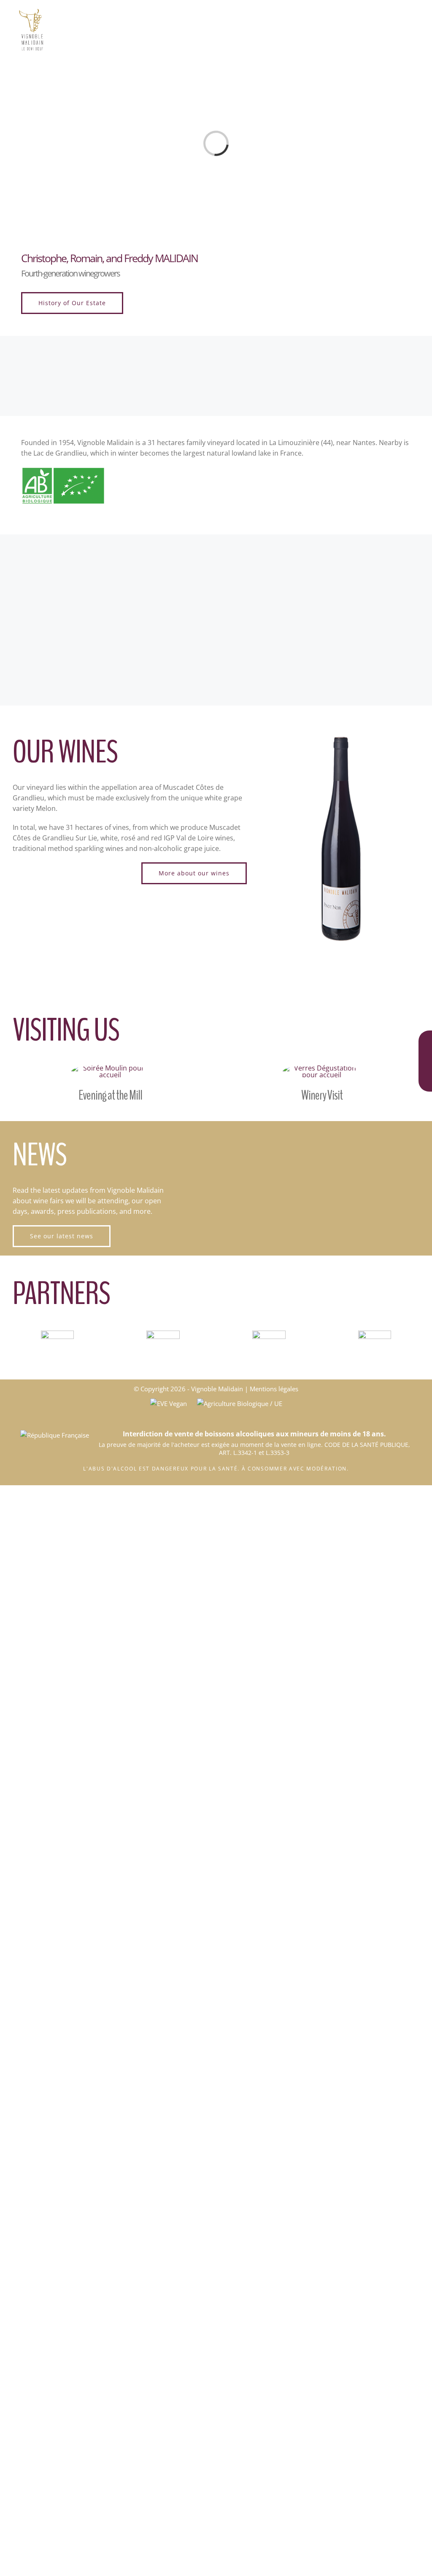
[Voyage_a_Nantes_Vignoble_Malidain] (375, 1334)
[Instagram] (425, 1059)
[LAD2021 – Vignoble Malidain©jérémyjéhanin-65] (110, 1068)
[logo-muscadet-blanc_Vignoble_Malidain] (269, 1334)
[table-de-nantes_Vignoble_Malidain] (57, 1334)
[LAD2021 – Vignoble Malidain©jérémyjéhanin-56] (322, 1068)
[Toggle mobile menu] (416, 13)
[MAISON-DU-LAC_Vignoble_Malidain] (163, 1334)
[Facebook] (425, 1040)
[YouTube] (425, 1078)
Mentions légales (274, 1389)
